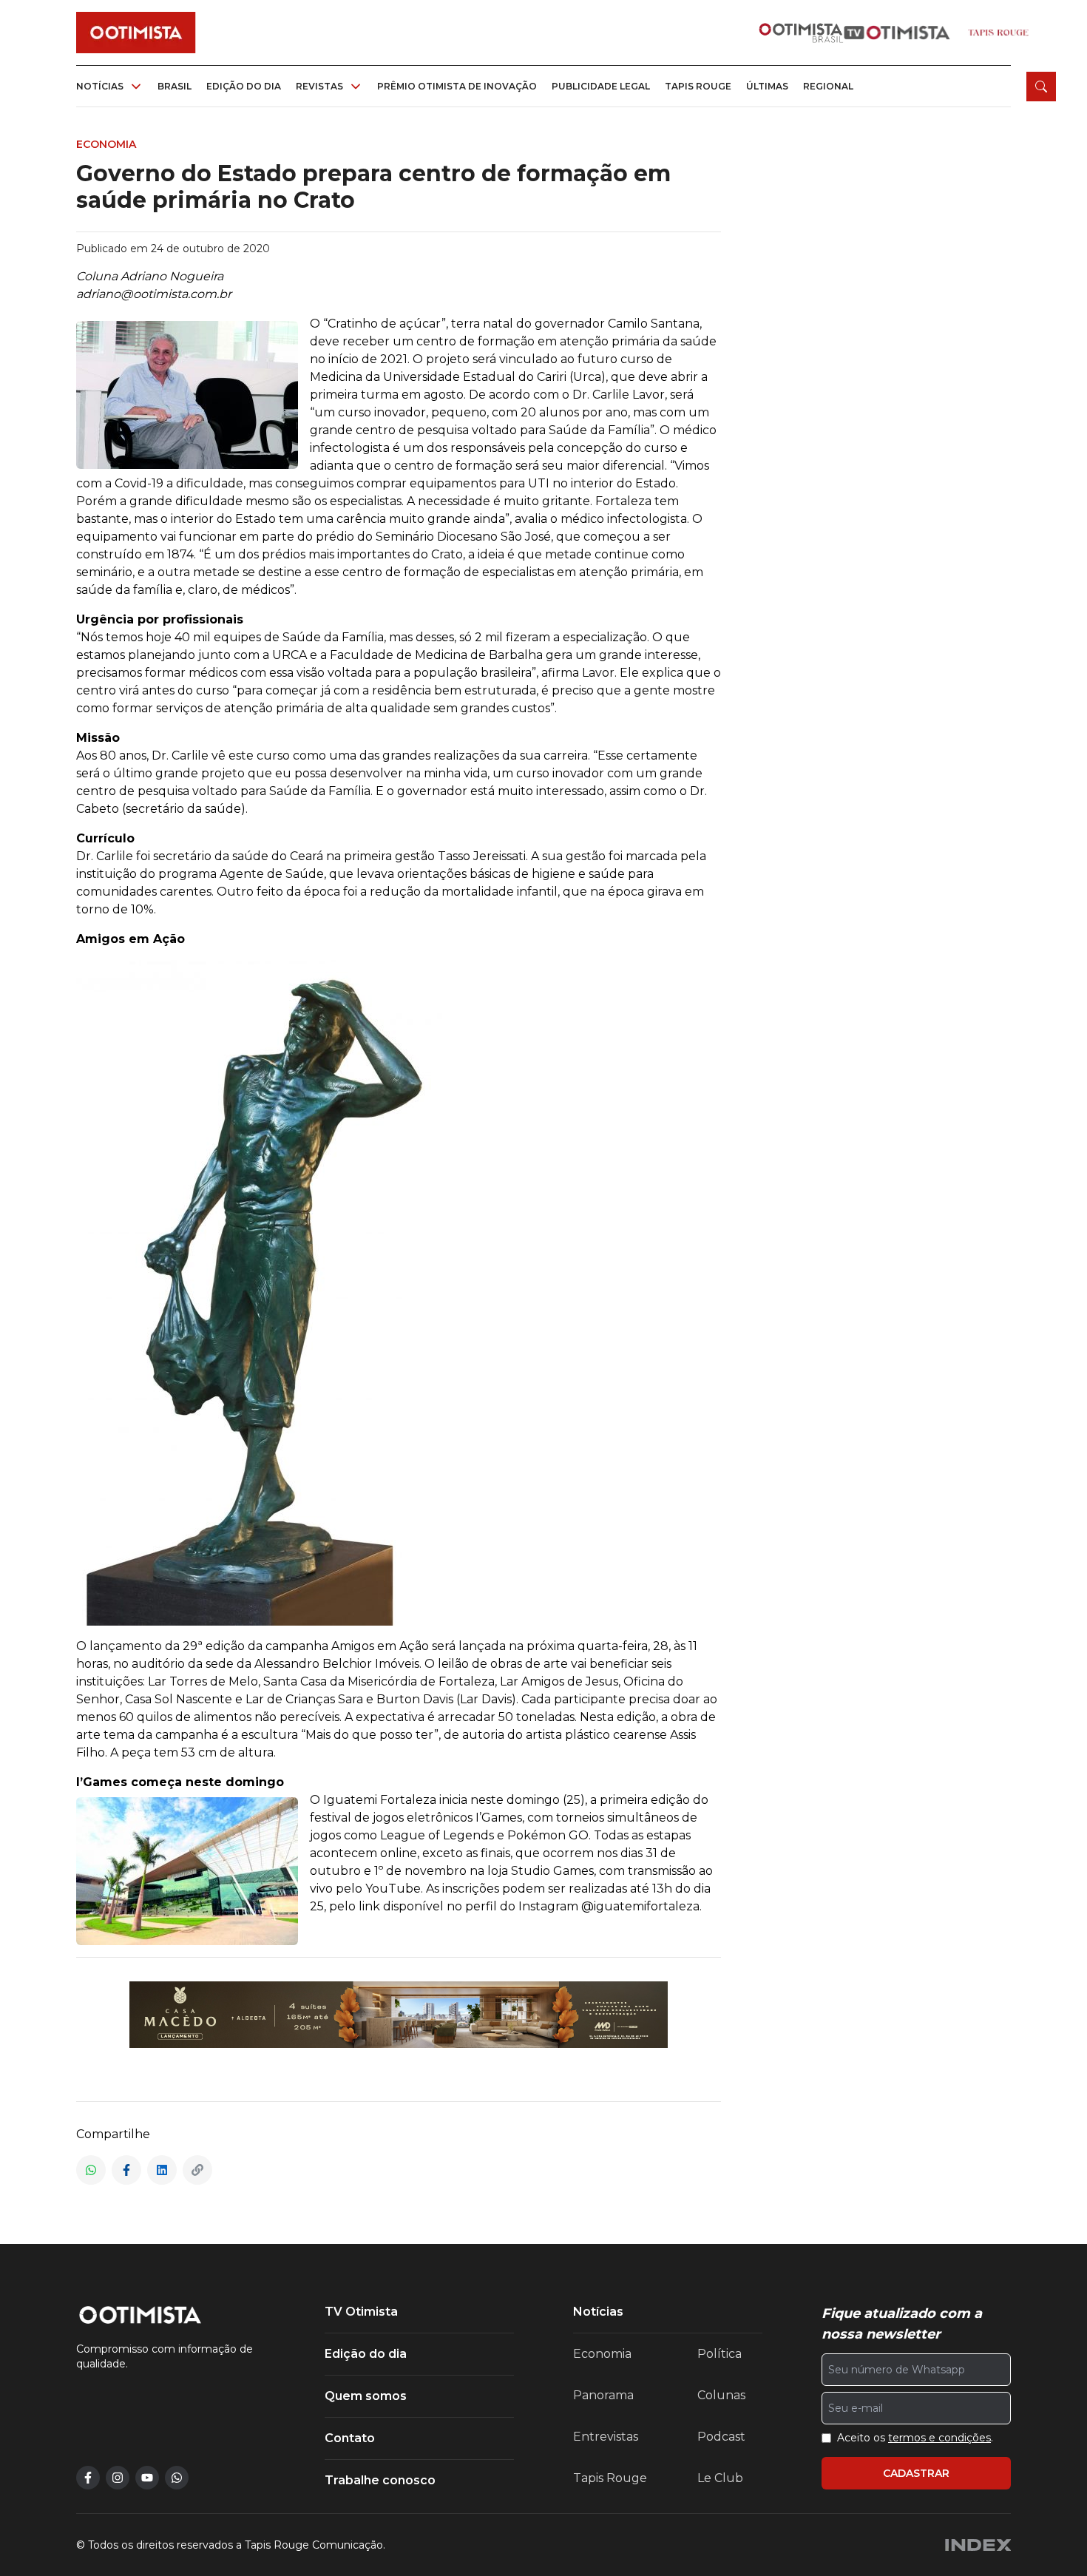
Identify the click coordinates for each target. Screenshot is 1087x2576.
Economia (602, 2354)
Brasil (175, 86)
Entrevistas (606, 2437)
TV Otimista (361, 2312)
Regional (828, 86)
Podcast (721, 2437)
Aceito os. (915, 2438)
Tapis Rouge (610, 2478)
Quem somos (366, 2396)
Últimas (767, 86)
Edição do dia (244, 86)
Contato (350, 2438)
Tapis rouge (698, 86)
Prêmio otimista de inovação (457, 86)
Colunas (721, 2395)
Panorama (603, 2395)
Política (719, 2354)
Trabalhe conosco (380, 2480)
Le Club (720, 2478)
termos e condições (939, 2438)
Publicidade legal (601, 86)
